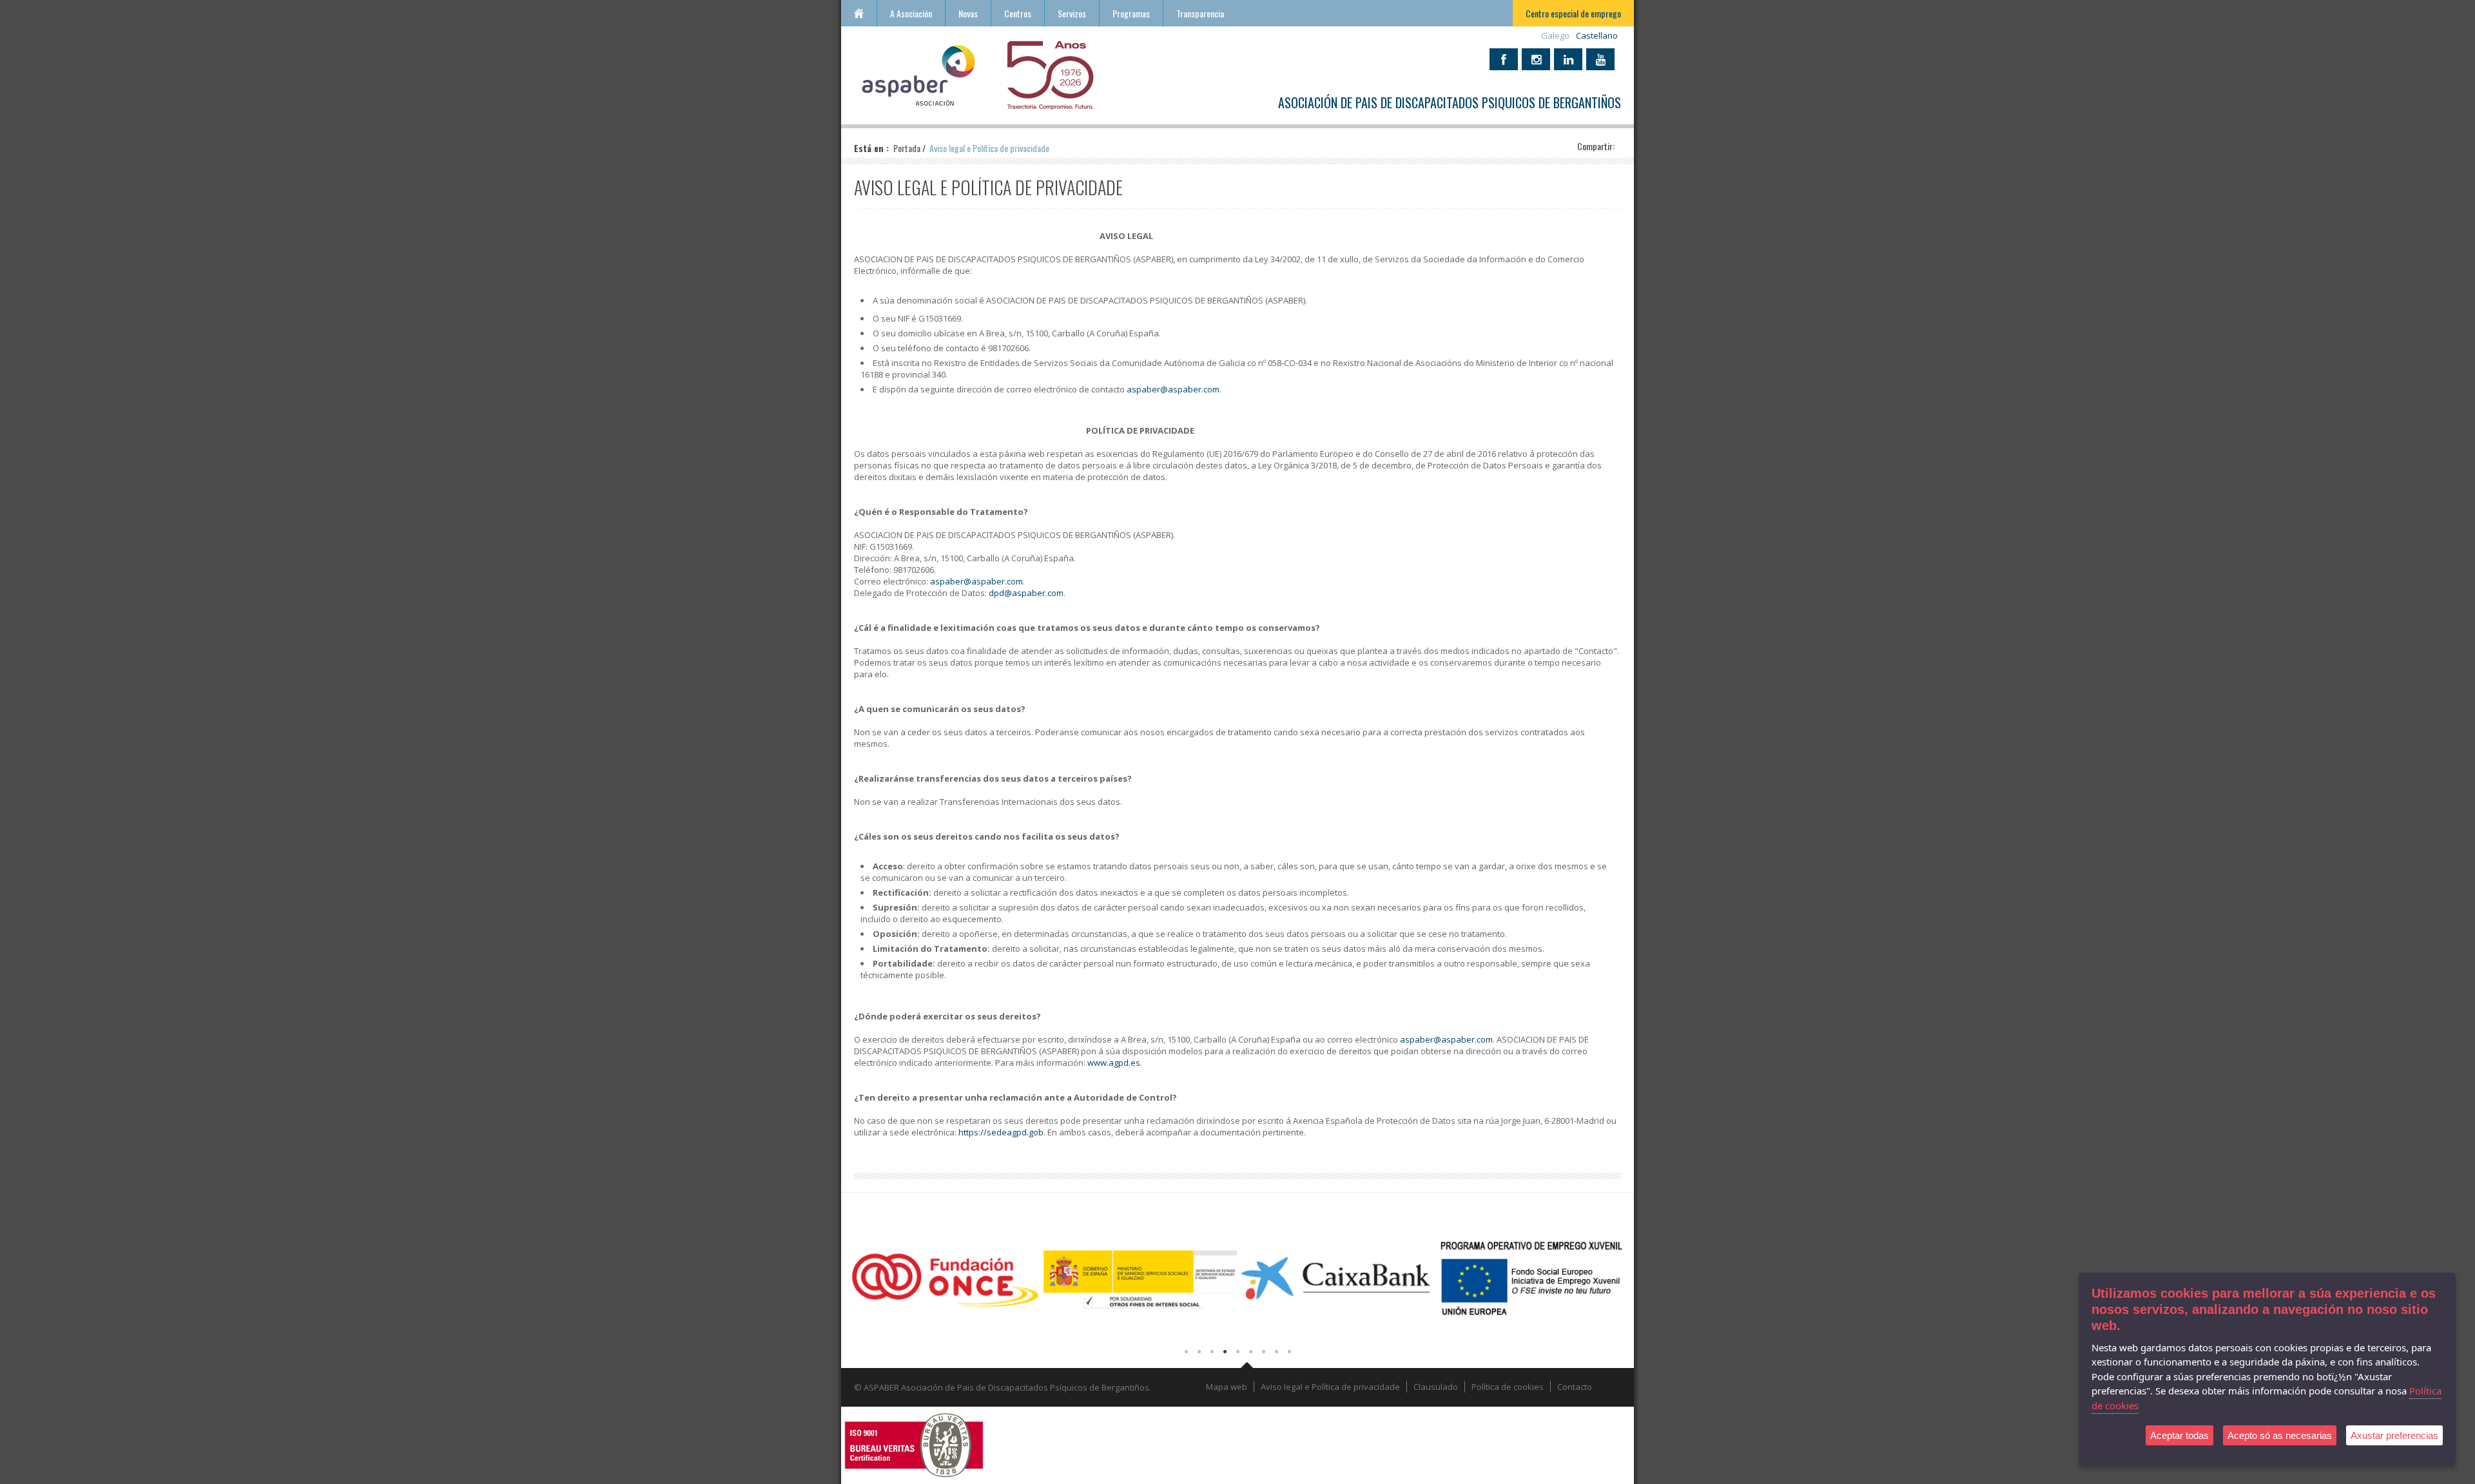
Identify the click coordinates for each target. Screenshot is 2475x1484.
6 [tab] (1250, 1352)
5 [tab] (1237, 1352)
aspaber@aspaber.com (1173, 389)
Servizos (1072, 13)
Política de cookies (1508, 1387)
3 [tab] (1212, 1352)
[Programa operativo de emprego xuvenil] (1531, 1277)
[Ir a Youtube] (1600, 59)
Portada (859, 13)
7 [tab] (1263, 1352)
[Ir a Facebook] (1504, 59)
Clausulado (1436, 1387)
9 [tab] (1289, 1352)
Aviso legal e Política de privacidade (1330, 1387)
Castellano (1597, 35)
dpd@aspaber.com (1026, 593)
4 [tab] (1225, 1352)
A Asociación (911, 13)
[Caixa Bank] (1336, 1277)
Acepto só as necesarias (2280, 1435)
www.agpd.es (1114, 1063)
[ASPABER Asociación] (918, 74)
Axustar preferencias (2394, 1435)
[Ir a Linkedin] (1568, 59)
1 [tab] (1186, 1352)
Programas (1131, 13)
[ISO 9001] (914, 1444)
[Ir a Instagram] (1536, 59)
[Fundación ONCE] (945, 1277)
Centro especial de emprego (1573, 13)
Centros (1018, 13)
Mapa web (1227, 1387)
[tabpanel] (945, 1284)
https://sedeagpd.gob (1001, 1132)
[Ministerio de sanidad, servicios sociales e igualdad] (1140, 1277)
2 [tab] (1199, 1352)
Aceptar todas (2179, 1435)
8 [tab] (1276, 1352)
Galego (1555, 35)
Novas (968, 13)
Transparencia (1200, 13)
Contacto (1575, 1387)
